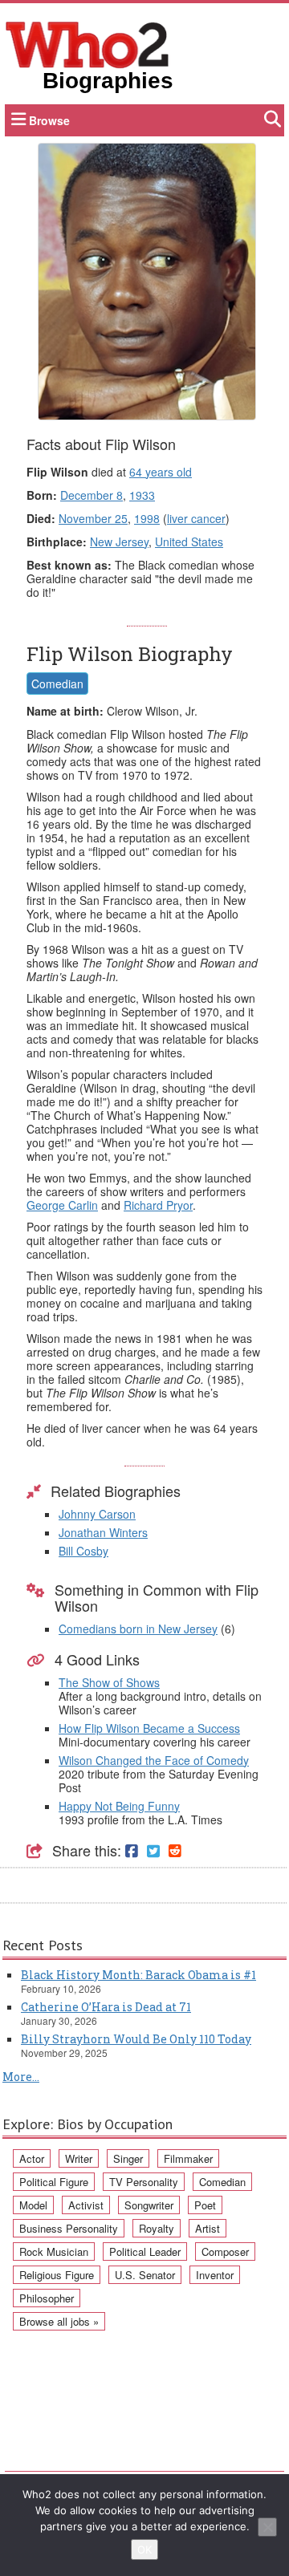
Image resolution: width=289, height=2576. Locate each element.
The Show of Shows (109, 1682)
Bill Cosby (83, 1551)
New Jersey (119, 542)
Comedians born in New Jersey (138, 1629)
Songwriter (149, 2205)
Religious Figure (57, 2275)
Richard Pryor (158, 1205)
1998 (147, 518)
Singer (128, 2158)
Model (33, 2205)
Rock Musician (54, 2251)
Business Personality (69, 2228)
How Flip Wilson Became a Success (149, 1728)
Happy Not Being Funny (119, 1806)
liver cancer (196, 518)
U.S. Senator (145, 2275)
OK (144, 2550)
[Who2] (88, 43)
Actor (32, 2158)
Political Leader (145, 2251)
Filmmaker (188, 2158)
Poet (205, 2205)
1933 (142, 495)
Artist (208, 2228)
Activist (86, 2205)
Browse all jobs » (59, 2321)
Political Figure (54, 2182)
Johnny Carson (97, 1514)
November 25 (93, 518)
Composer (225, 2251)
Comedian (57, 684)
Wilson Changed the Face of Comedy (154, 1760)
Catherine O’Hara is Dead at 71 (106, 2007)
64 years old (161, 472)
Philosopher (47, 2298)
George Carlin (62, 1205)
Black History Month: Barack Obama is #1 (138, 1975)
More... (21, 2077)
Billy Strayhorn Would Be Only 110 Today (136, 2039)
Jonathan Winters (103, 1532)
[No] (267, 2527)
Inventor (215, 2275)
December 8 (92, 495)
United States (189, 542)
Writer (79, 2158)
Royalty (157, 2228)
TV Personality (144, 2182)
